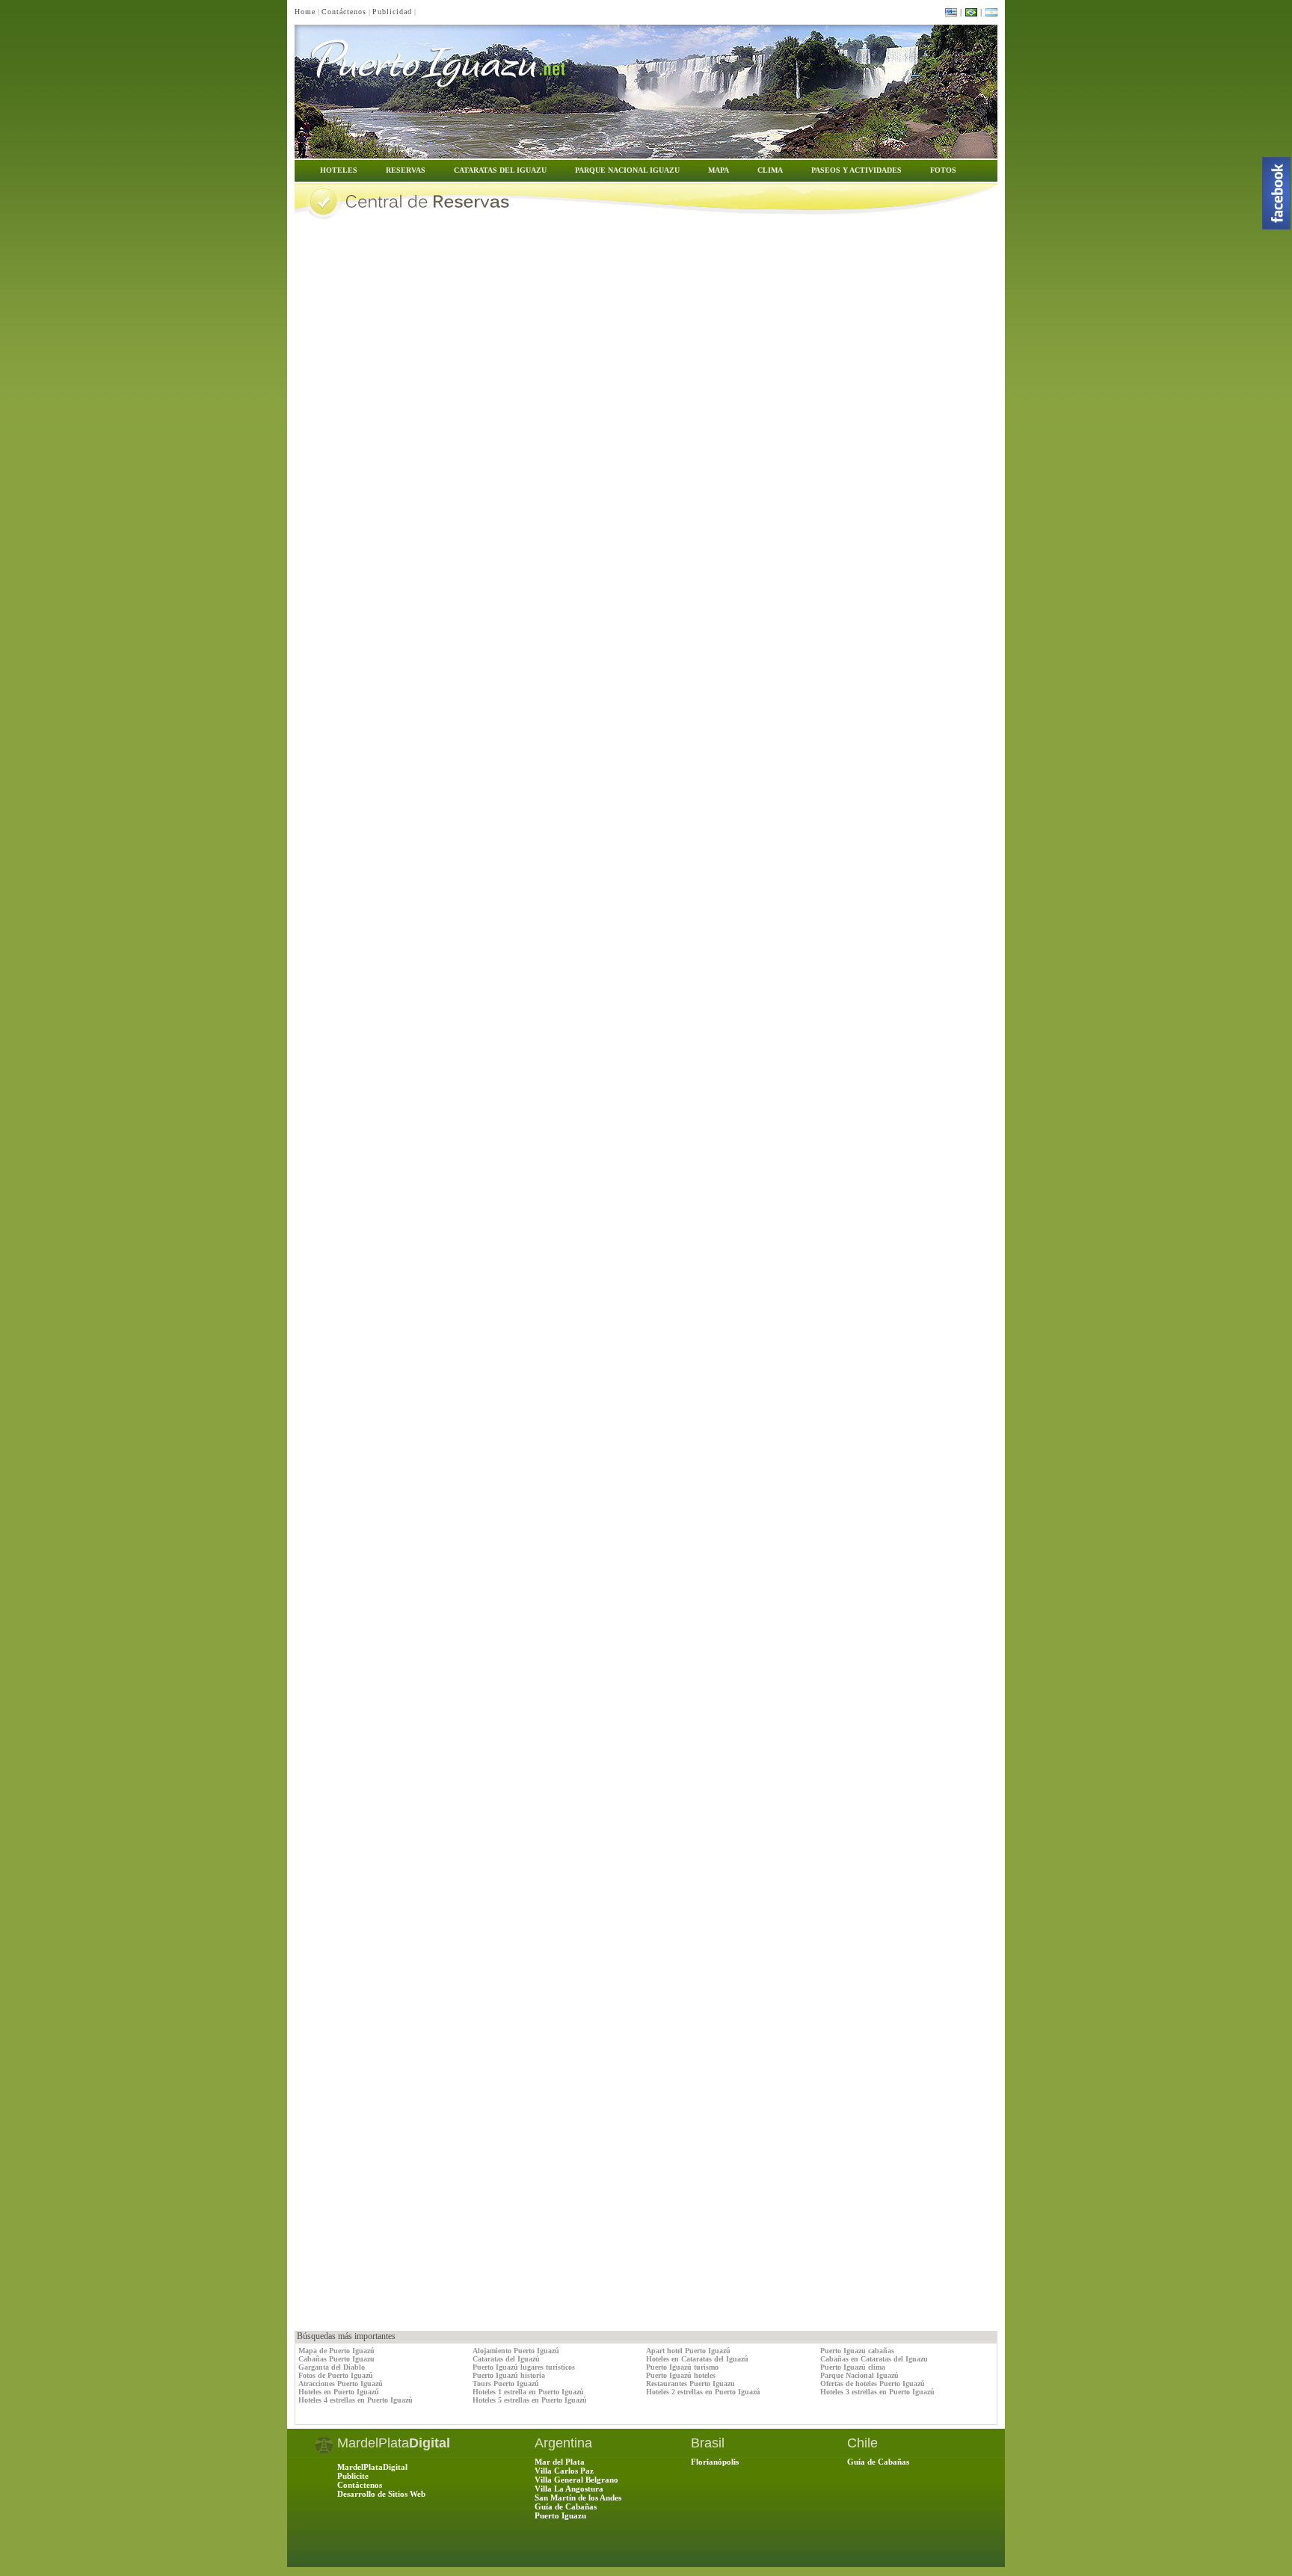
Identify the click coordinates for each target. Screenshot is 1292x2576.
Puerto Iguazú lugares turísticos (524, 2367)
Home (305, 12)
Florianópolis (715, 2462)
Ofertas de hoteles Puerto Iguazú (873, 2384)
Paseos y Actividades (856, 170)
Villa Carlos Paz (564, 2471)
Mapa (719, 170)
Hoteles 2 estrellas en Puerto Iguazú (703, 2392)
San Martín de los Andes (578, 2498)
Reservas (406, 170)
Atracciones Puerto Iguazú (341, 2384)
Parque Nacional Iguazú (859, 2375)
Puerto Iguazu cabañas (857, 2351)
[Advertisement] (470, 2297)
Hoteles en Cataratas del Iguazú (697, 2359)
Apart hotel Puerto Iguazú (688, 2351)
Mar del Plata (560, 2462)
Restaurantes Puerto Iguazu (690, 2384)
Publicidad (392, 12)
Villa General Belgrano (576, 2480)
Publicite (353, 2476)
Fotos (943, 170)
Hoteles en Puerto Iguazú (339, 2392)
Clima (770, 170)
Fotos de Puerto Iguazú (336, 2375)
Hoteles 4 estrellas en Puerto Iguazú (356, 2400)
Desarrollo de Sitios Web (381, 2494)
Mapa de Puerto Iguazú (336, 2351)
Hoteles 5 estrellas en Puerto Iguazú (530, 2400)
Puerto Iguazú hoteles (681, 2375)
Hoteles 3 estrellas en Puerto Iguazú (877, 2392)
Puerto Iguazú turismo (682, 2367)
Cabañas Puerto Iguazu (336, 2359)
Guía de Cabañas (566, 2506)
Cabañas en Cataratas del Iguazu (874, 2359)
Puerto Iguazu (560, 2515)
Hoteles (339, 170)
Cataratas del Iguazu (500, 170)
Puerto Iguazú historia (509, 2375)
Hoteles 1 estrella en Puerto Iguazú (528, 2392)
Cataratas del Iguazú (506, 2359)
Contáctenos (344, 12)
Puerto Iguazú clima (853, 2367)
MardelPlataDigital (372, 2467)
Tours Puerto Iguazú (506, 2384)
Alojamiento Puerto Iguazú (516, 2351)
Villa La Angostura (569, 2489)
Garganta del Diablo (332, 2367)
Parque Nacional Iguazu (627, 170)
